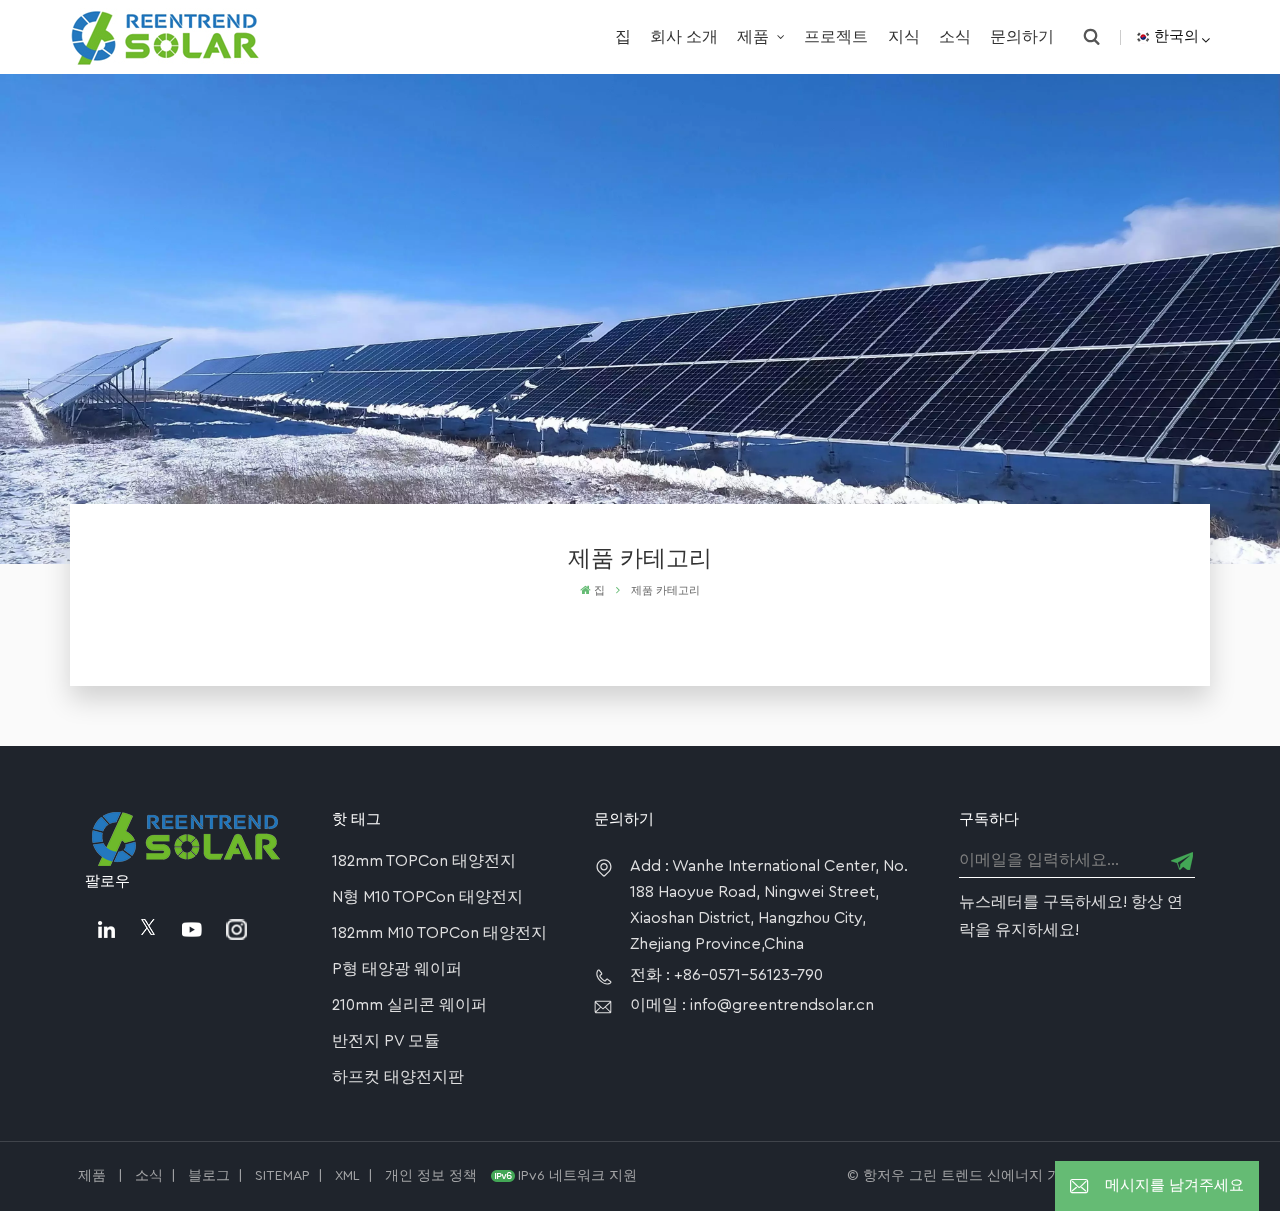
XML (347, 1176)
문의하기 (1022, 37)
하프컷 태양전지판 (398, 1077)
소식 (955, 37)
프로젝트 (836, 37)
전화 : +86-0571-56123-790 (726, 975)
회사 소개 (684, 37)
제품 (755, 37)
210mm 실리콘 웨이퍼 (409, 1005)
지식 (904, 37)
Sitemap (282, 1176)
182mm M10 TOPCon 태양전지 (439, 933)
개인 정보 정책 (431, 1176)
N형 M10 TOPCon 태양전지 (427, 897)
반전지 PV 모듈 (386, 1041)
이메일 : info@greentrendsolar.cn (752, 1005)
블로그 (209, 1176)
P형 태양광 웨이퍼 (397, 969)
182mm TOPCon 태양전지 (424, 861)
